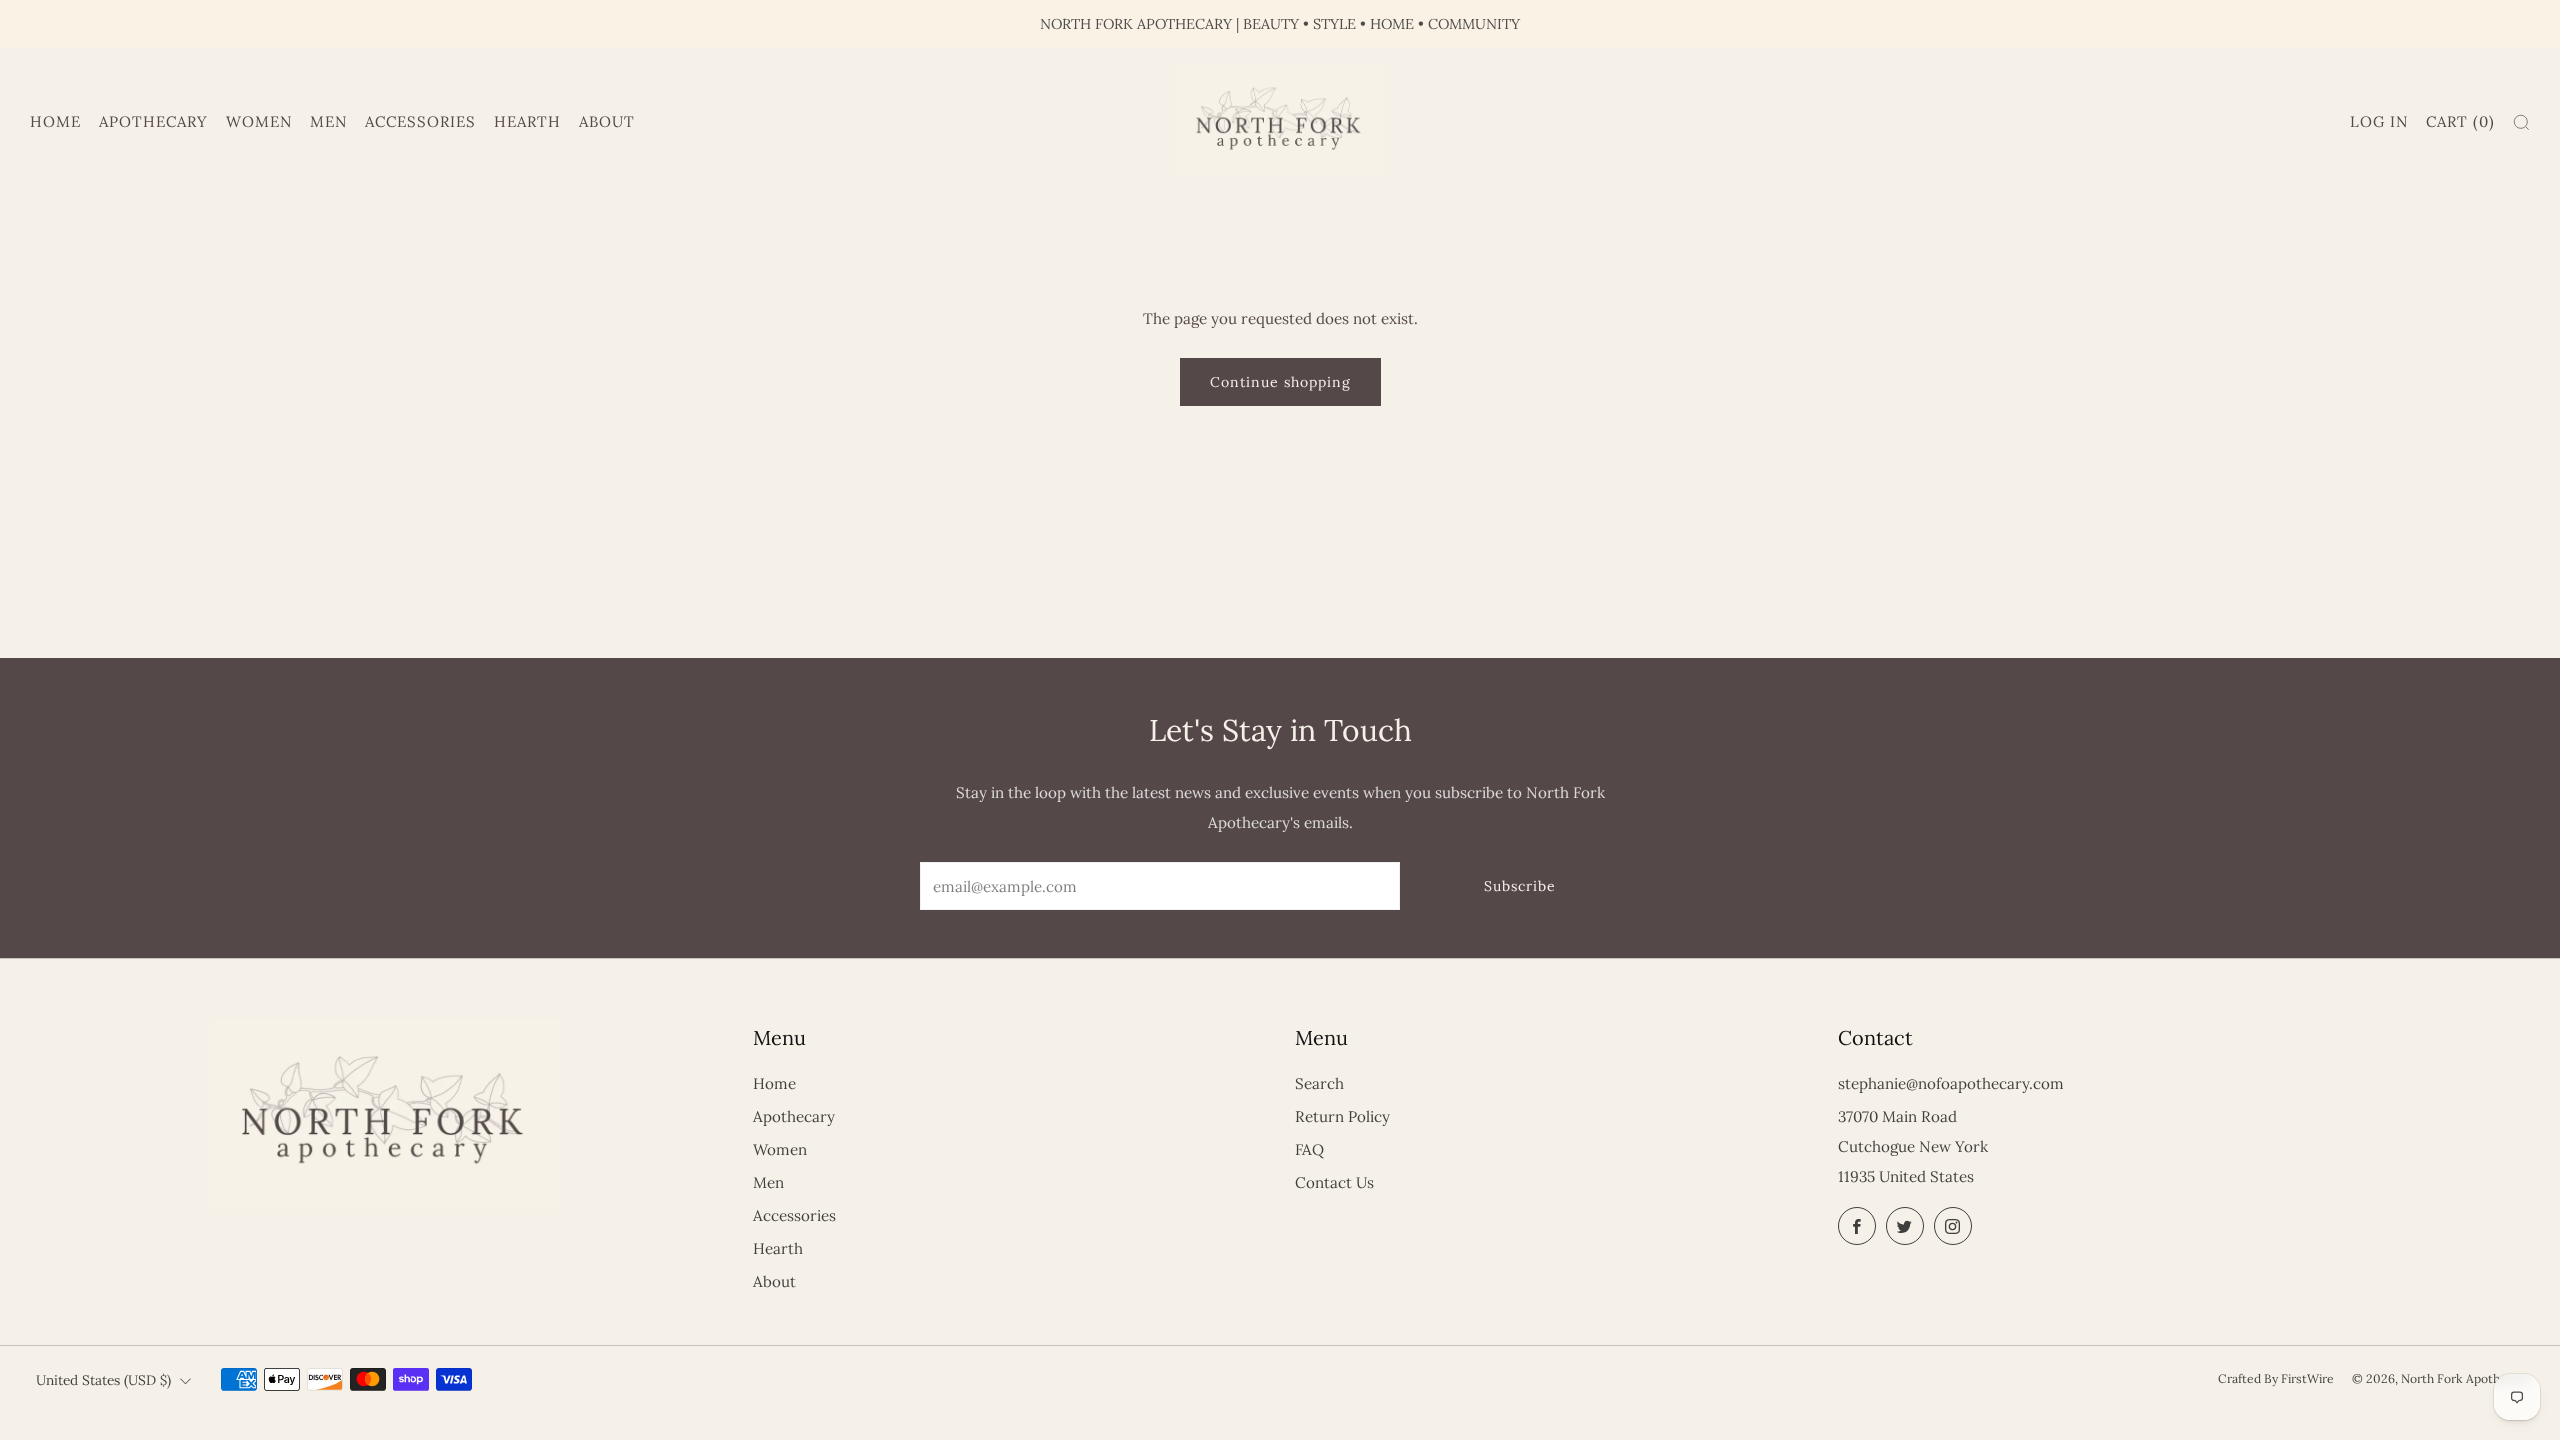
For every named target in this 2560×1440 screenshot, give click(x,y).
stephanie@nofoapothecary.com (1951, 1083)
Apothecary (153, 121)
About (607, 121)
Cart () (2460, 121)
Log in (2379, 121)
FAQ (1309, 1149)
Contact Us (1334, 1182)
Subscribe (1520, 886)
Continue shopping (1280, 382)
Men (328, 121)
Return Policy (1342, 1116)
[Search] (2521, 122)
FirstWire (2307, 1378)
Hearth (527, 121)
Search (1319, 1083)
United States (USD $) (103, 1380)
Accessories (420, 121)
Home (55, 121)
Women (259, 121)
